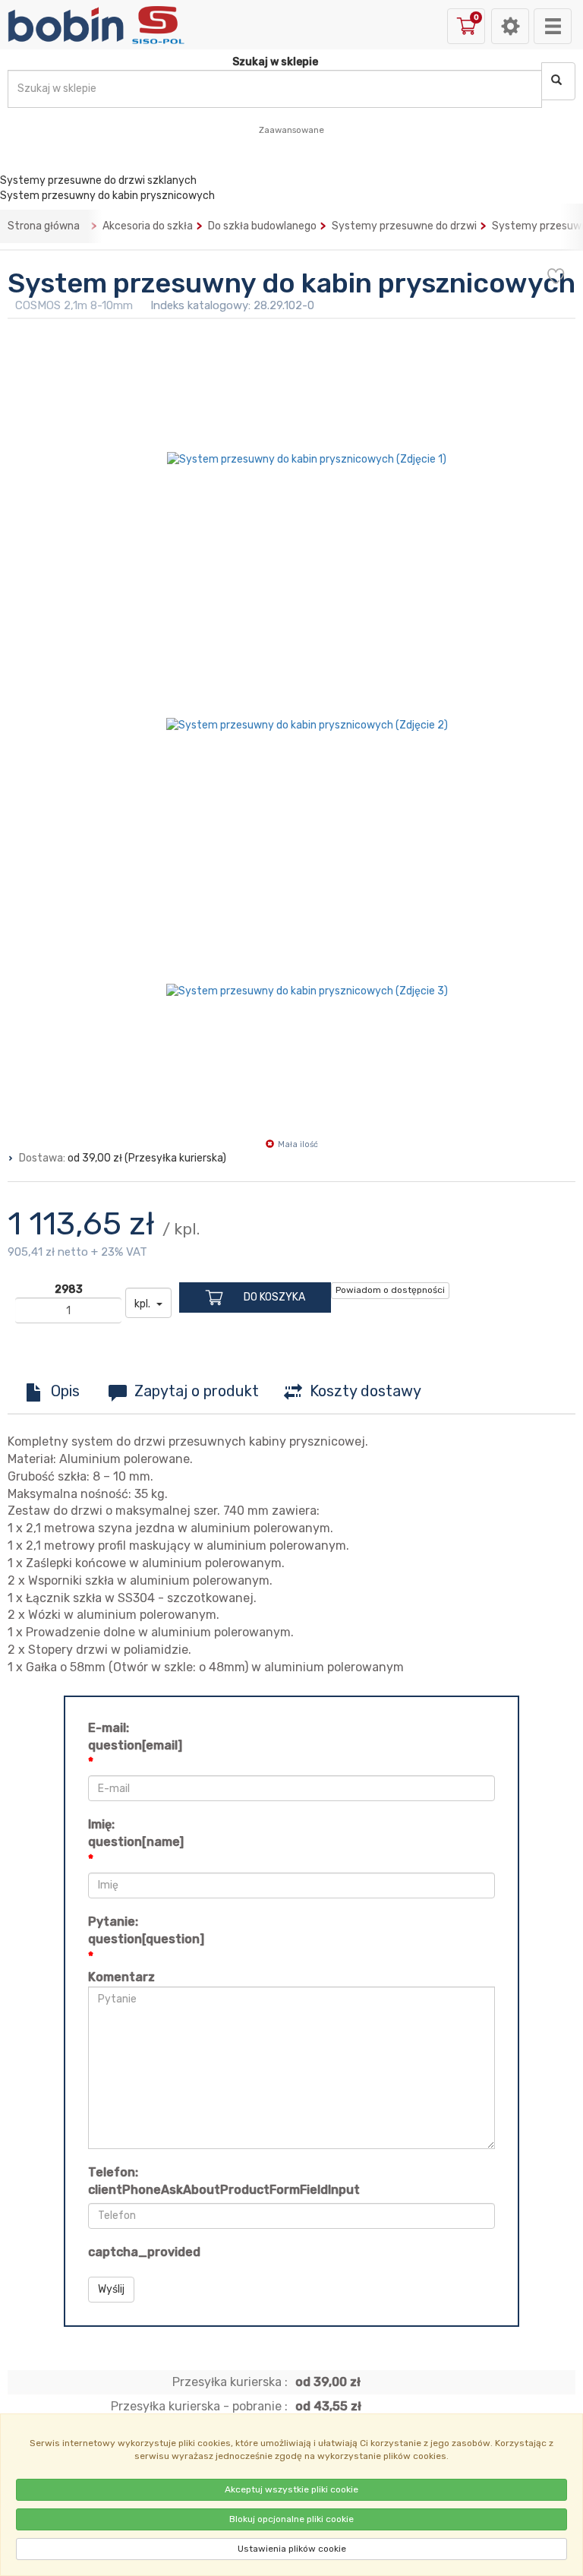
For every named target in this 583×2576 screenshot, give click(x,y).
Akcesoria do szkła (148, 226)
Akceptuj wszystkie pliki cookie (291, 2489)
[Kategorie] (553, 26)
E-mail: (135, 1737)
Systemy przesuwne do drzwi (404, 226)
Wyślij (111, 2289)
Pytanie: (146, 1930)
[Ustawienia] (510, 26)
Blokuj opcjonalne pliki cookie (291, 2519)
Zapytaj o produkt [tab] (197, 1391)
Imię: (136, 1833)
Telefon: (224, 2181)
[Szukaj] (558, 81)
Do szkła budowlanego (262, 226)
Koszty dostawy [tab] (366, 1391)
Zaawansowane (291, 130)
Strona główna (44, 226)
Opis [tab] (65, 1391)
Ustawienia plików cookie (292, 2549)
